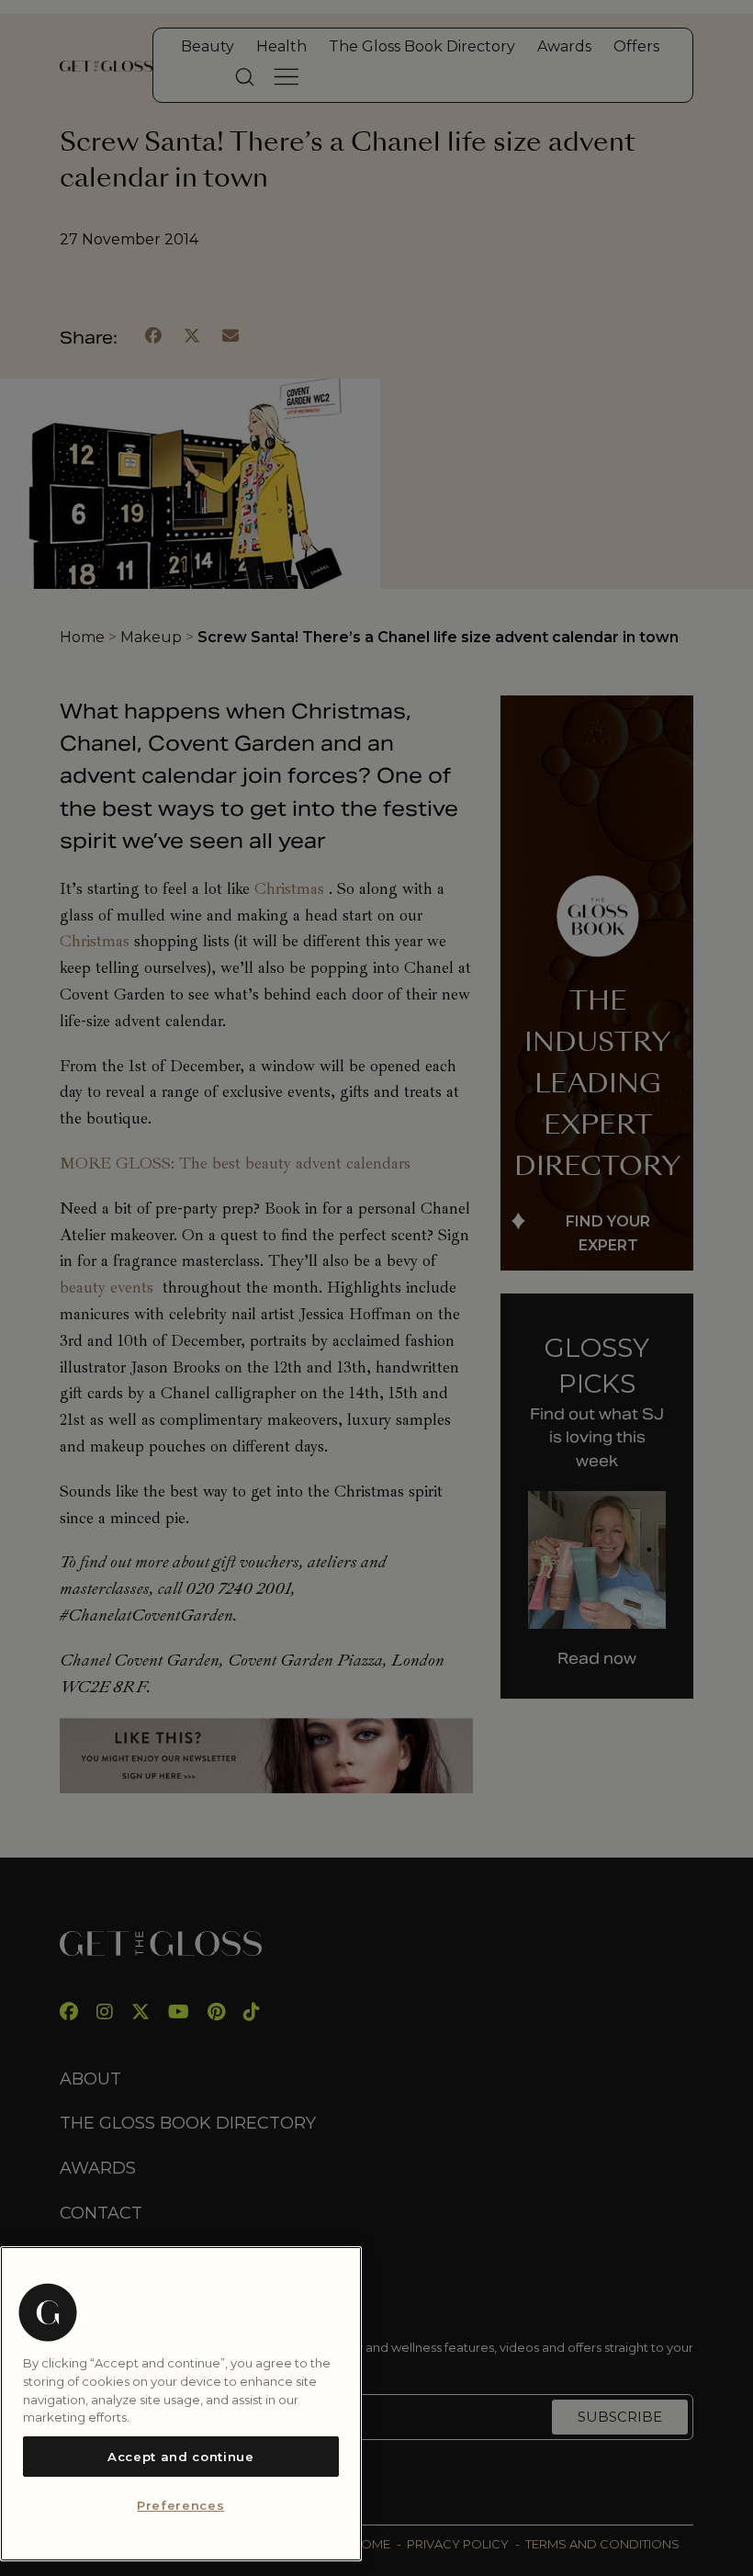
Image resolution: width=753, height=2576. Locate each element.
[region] (181, 2404)
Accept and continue (180, 2457)
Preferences (180, 2505)
